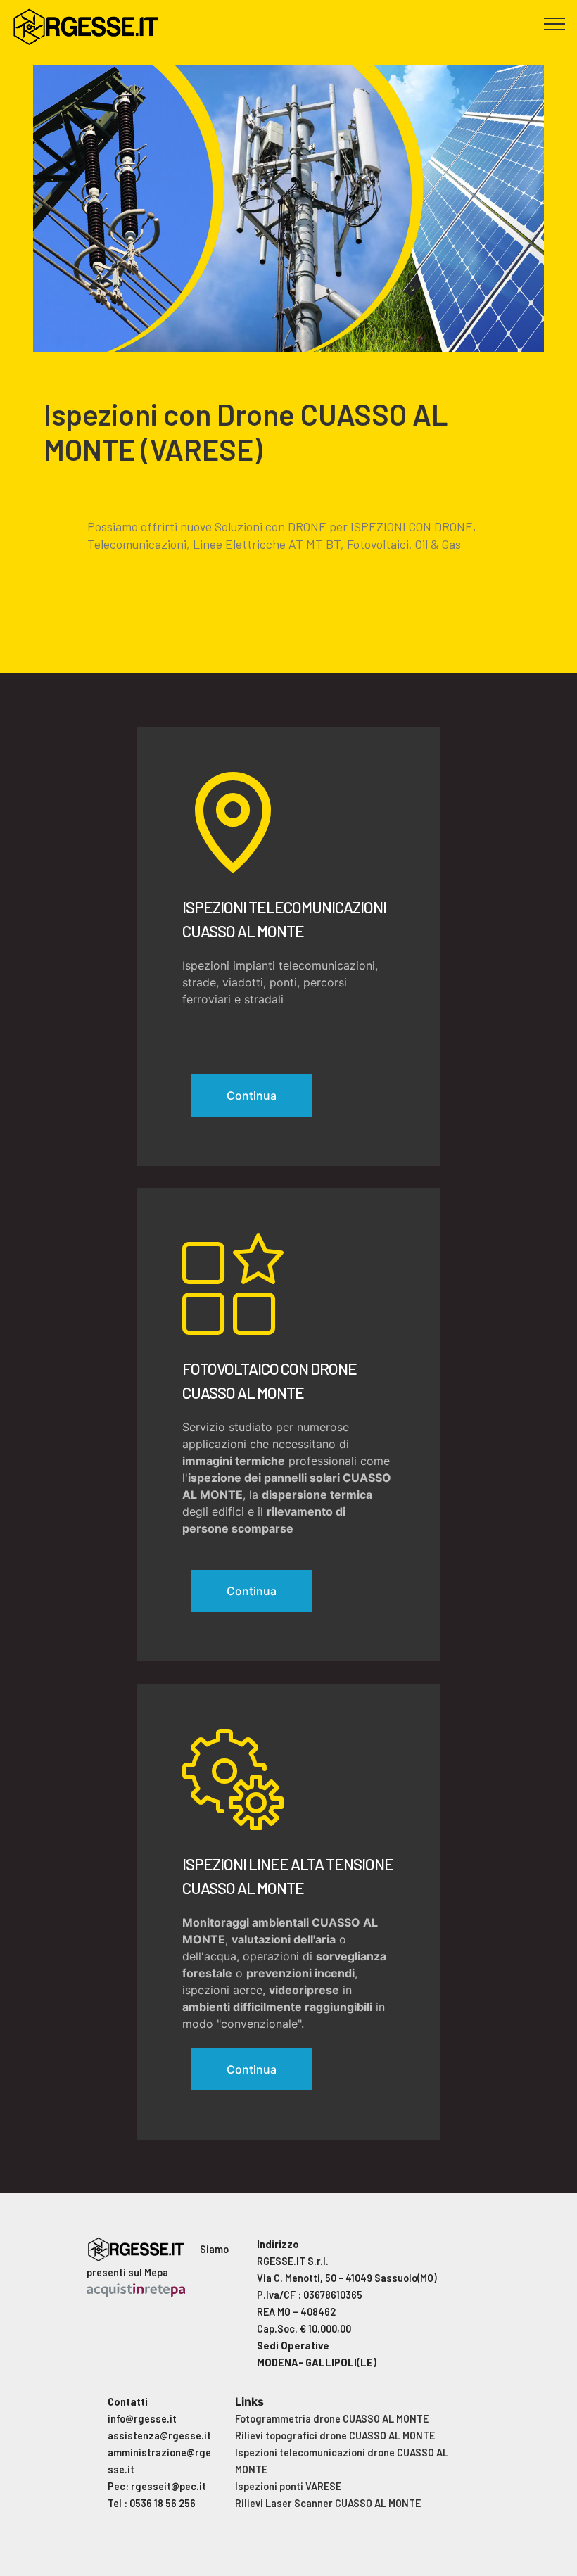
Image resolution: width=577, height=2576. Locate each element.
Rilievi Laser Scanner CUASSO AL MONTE (328, 2503)
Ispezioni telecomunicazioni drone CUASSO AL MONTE (342, 2461)
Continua (252, 1096)
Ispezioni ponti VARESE (288, 2486)
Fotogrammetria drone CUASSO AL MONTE (332, 2419)
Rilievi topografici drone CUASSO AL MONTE (335, 2436)
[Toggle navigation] (555, 23)
